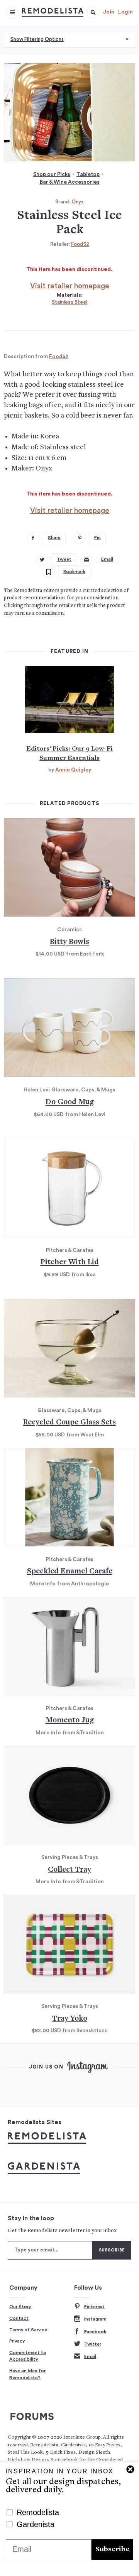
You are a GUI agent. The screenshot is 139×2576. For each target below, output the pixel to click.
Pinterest (94, 2307)
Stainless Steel (69, 302)
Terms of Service (28, 2330)
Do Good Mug (70, 1102)
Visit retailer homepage (70, 286)
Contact (19, 2318)
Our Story (20, 2307)
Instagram (95, 2319)
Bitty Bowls (69, 942)
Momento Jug (70, 1721)
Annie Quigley (73, 770)
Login (125, 12)
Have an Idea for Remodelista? (27, 2374)
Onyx (78, 202)
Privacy (17, 2341)
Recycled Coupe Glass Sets (69, 1423)
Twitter (93, 2344)
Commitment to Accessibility (28, 2356)
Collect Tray (69, 1870)
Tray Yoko (70, 2019)
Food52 (80, 244)
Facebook (95, 2332)
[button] (93, 12)
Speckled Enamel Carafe (70, 1572)
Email (90, 2356)
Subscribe (112, 2550)
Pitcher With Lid (70, 1263)
